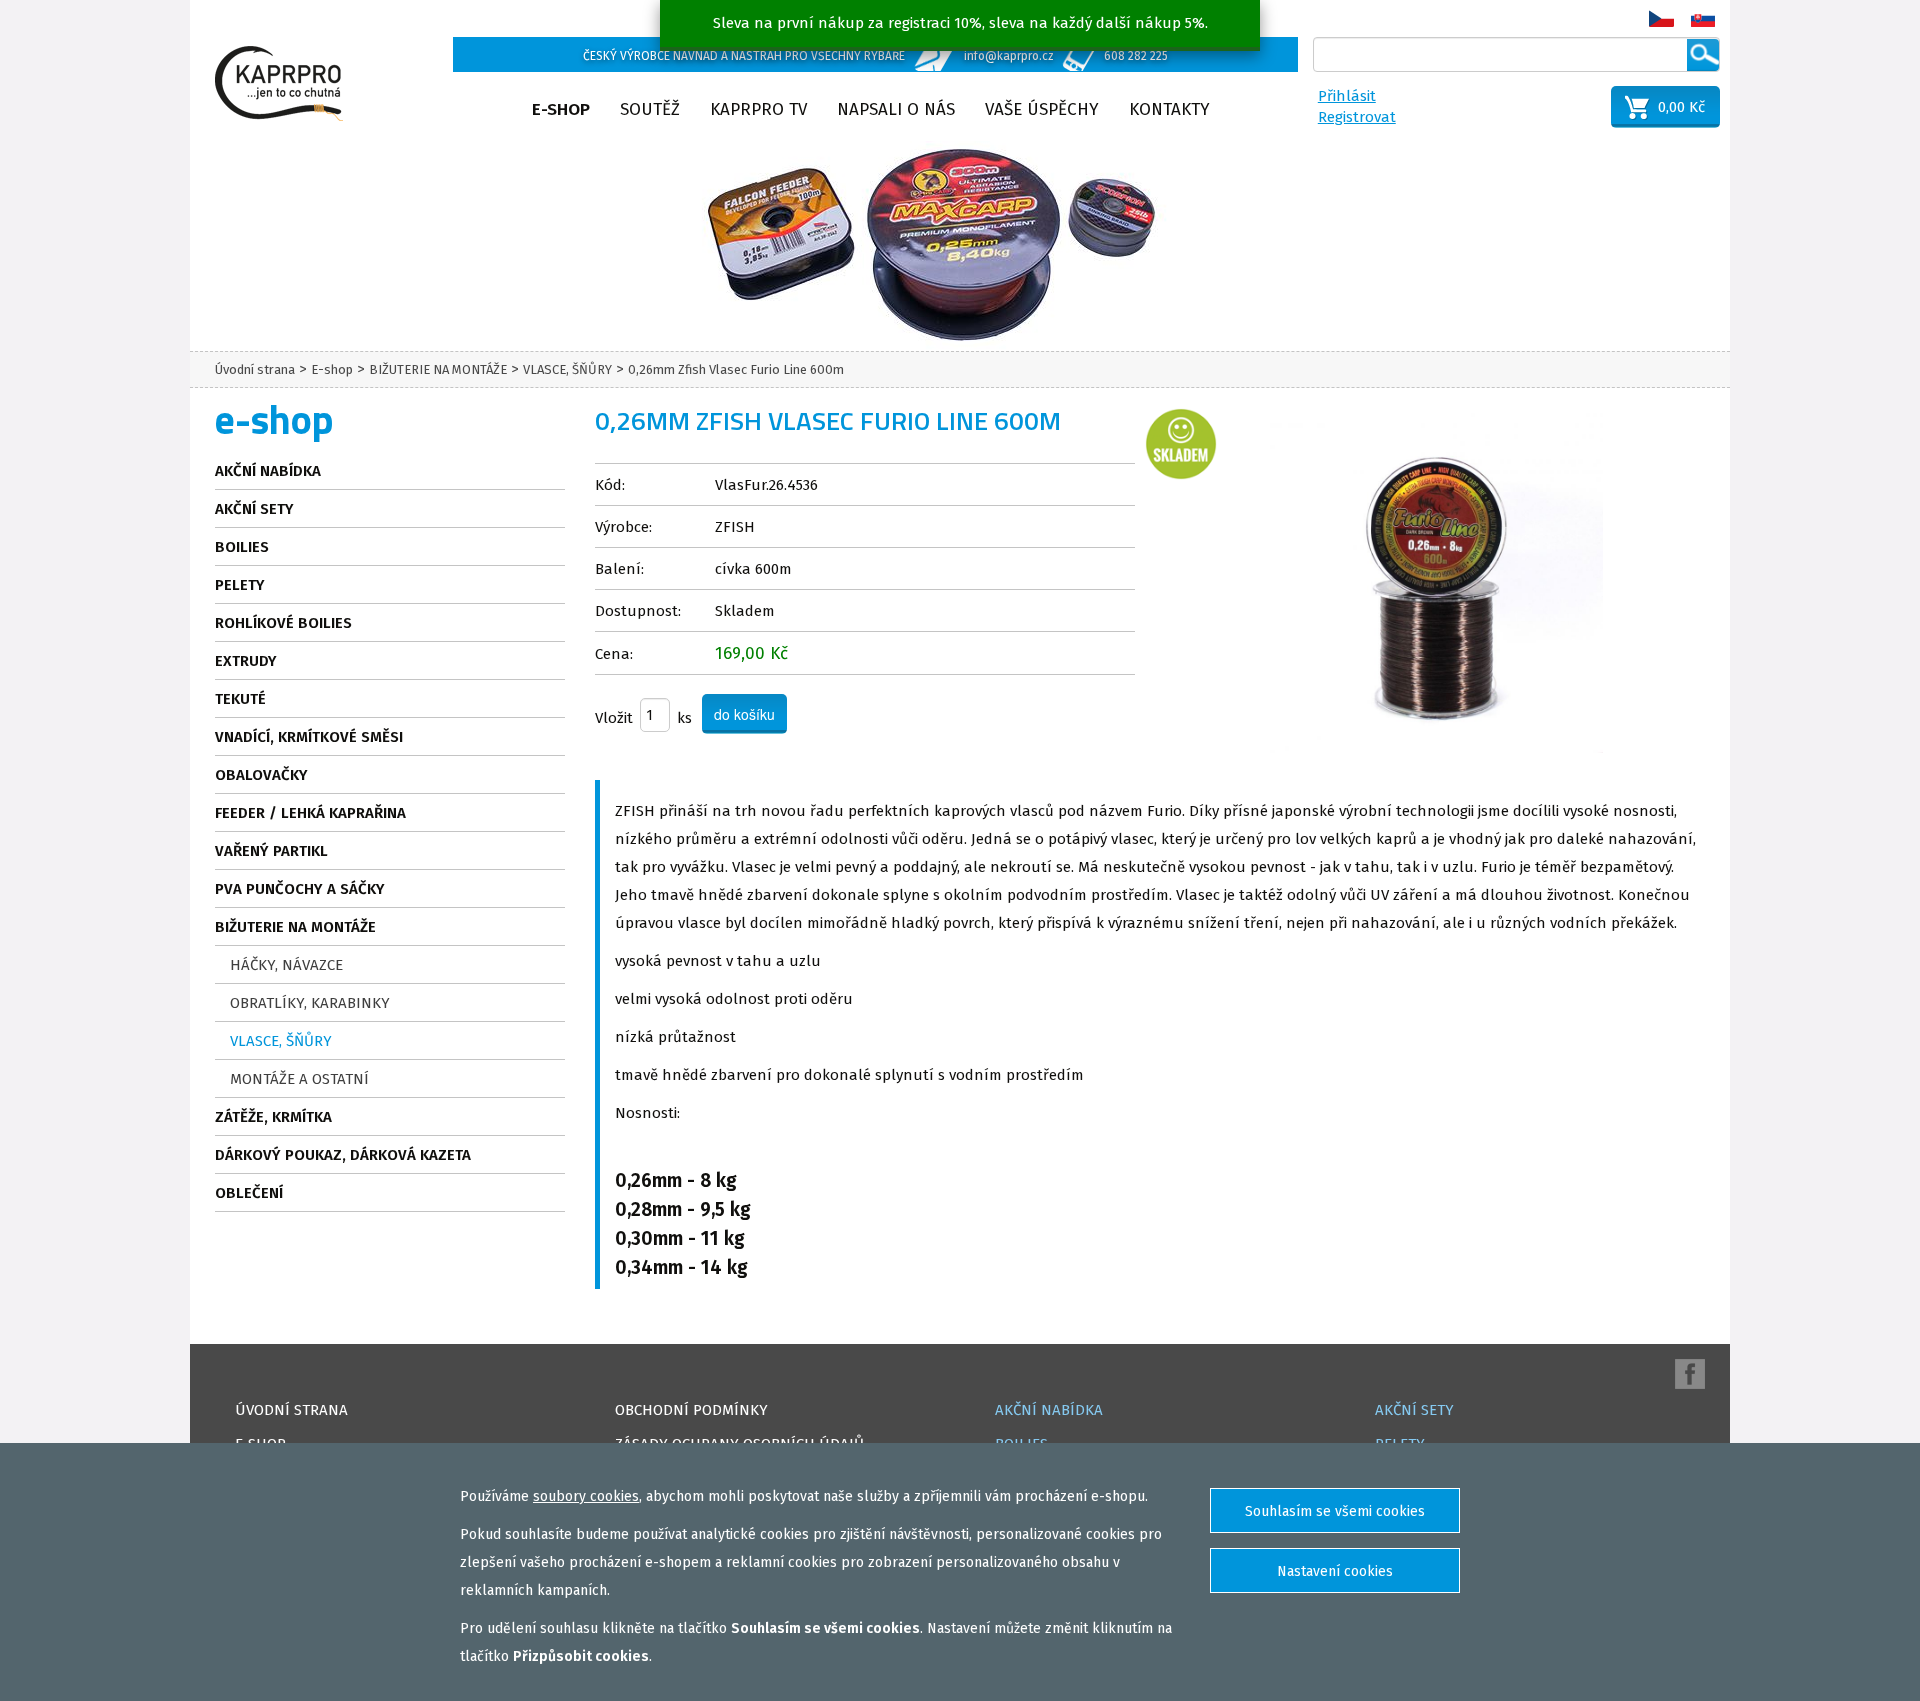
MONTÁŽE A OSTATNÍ (299, 1079)
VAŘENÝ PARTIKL (271, 851)
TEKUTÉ (240, 699)
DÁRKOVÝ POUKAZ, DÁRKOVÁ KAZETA (343, 1155)
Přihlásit (1347, 96)
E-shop (561, 109)
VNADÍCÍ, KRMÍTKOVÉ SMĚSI (309, 737)
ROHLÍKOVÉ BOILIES (283, 623)
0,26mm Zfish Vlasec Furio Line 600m (736, 369)
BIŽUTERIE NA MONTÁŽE (438, 369)
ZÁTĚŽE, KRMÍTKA (273, 1117)
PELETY (240, 585)
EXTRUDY (246, 661)
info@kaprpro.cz (1009, 56)
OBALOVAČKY (261, 775)
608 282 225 (1136, 56)
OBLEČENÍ (249, 1193)
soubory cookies (586, 1496)
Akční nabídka (268, 471)
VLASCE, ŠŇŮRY (567, 369)
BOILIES (242, 547)
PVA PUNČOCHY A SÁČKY (300, 889)
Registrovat (1357, 117)
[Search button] (1703, 55)
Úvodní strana (255, 369)
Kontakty (1169, 109)
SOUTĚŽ (650, 109)
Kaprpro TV (758, 109)
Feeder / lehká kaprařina (310, 813)
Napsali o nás (896, 109)
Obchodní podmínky (691, 1410)
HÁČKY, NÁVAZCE (286, 965)
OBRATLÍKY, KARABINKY (310, 1003)
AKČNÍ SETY (254, 509)
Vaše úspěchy (1042, 109)
